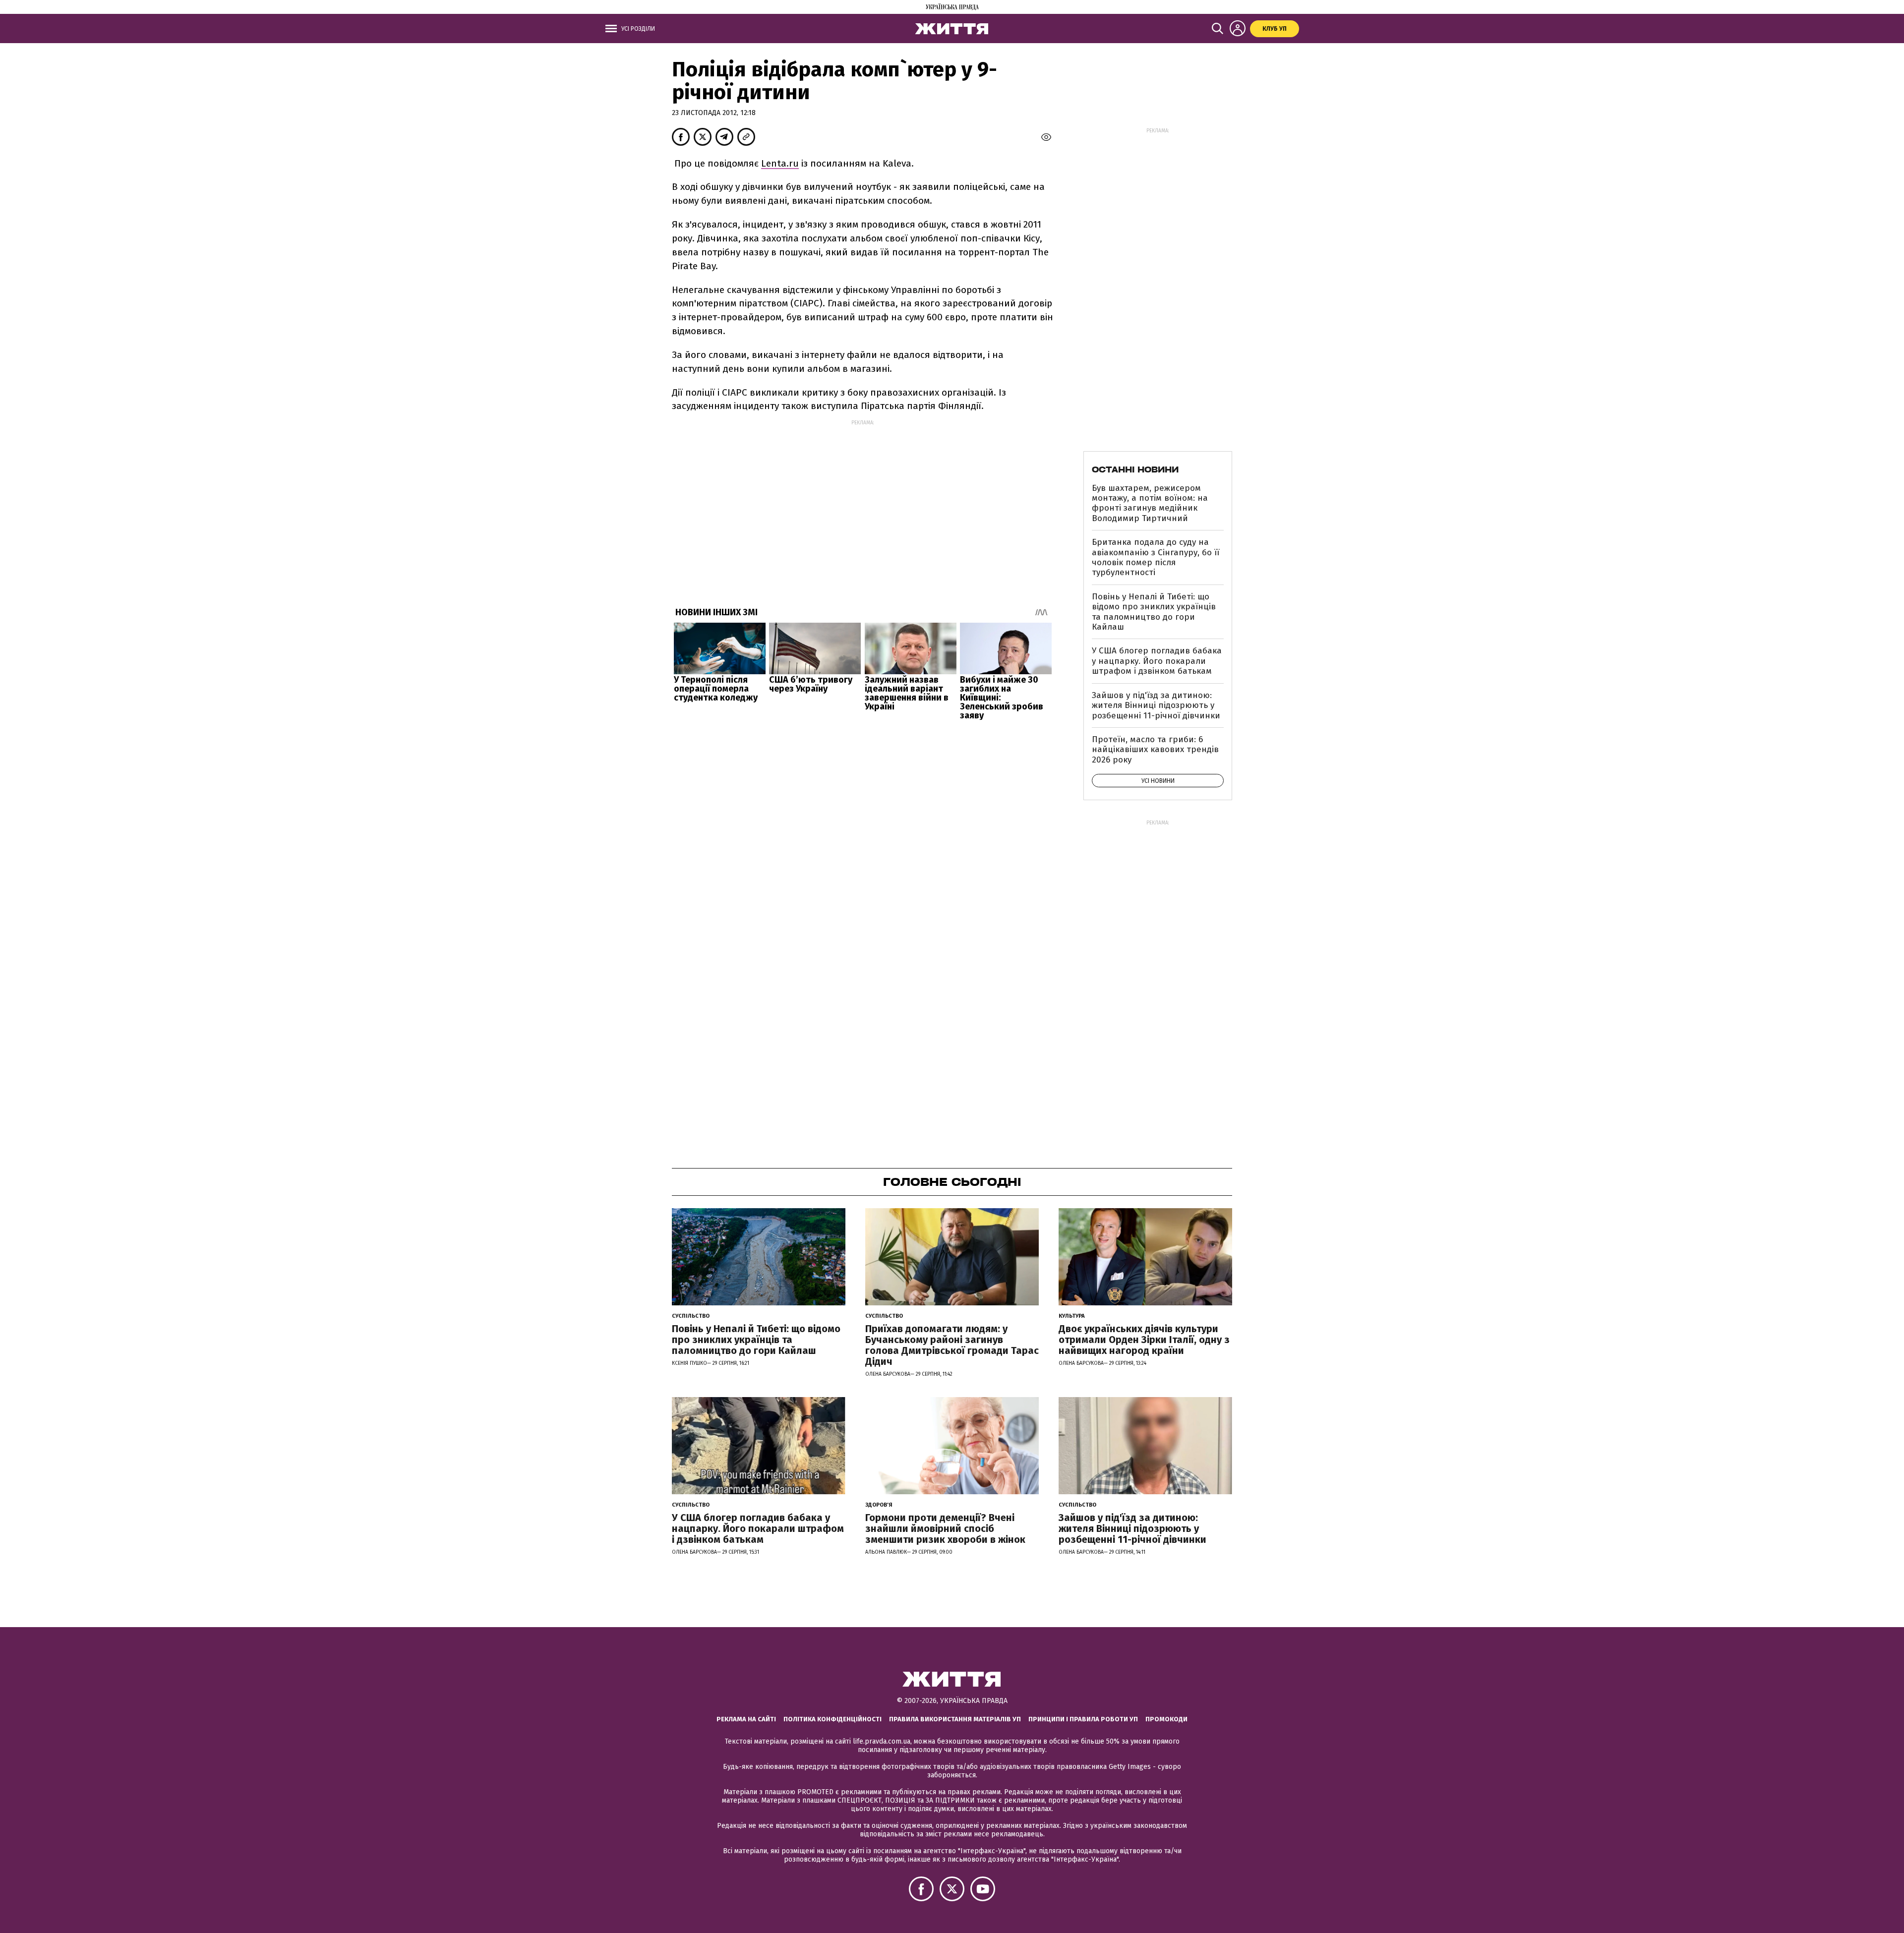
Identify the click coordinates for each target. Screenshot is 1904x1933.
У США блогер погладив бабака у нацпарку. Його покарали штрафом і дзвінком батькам (1157, 661)
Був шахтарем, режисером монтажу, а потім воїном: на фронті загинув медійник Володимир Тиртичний (1150, 503)
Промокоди (1166, 1719)
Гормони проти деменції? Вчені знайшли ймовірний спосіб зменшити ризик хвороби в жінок (945, 1528)
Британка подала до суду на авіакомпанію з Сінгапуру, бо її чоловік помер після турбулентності (1156, 557)
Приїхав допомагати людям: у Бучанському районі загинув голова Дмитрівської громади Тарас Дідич (952, 1345)
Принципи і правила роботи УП (1083, 1719)
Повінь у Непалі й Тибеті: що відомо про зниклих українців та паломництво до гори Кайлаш (1154, 612)
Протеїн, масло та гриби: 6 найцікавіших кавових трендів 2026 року (1155, 750)
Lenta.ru (780, 163)
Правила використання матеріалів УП (955, 1719)
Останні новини (1135, 469)
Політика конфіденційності (833, 1719)
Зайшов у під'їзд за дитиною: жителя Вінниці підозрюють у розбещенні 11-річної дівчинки (1156, 705)
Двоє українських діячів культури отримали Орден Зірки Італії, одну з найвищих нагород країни (1144, 1340)
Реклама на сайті (746, 1719)
